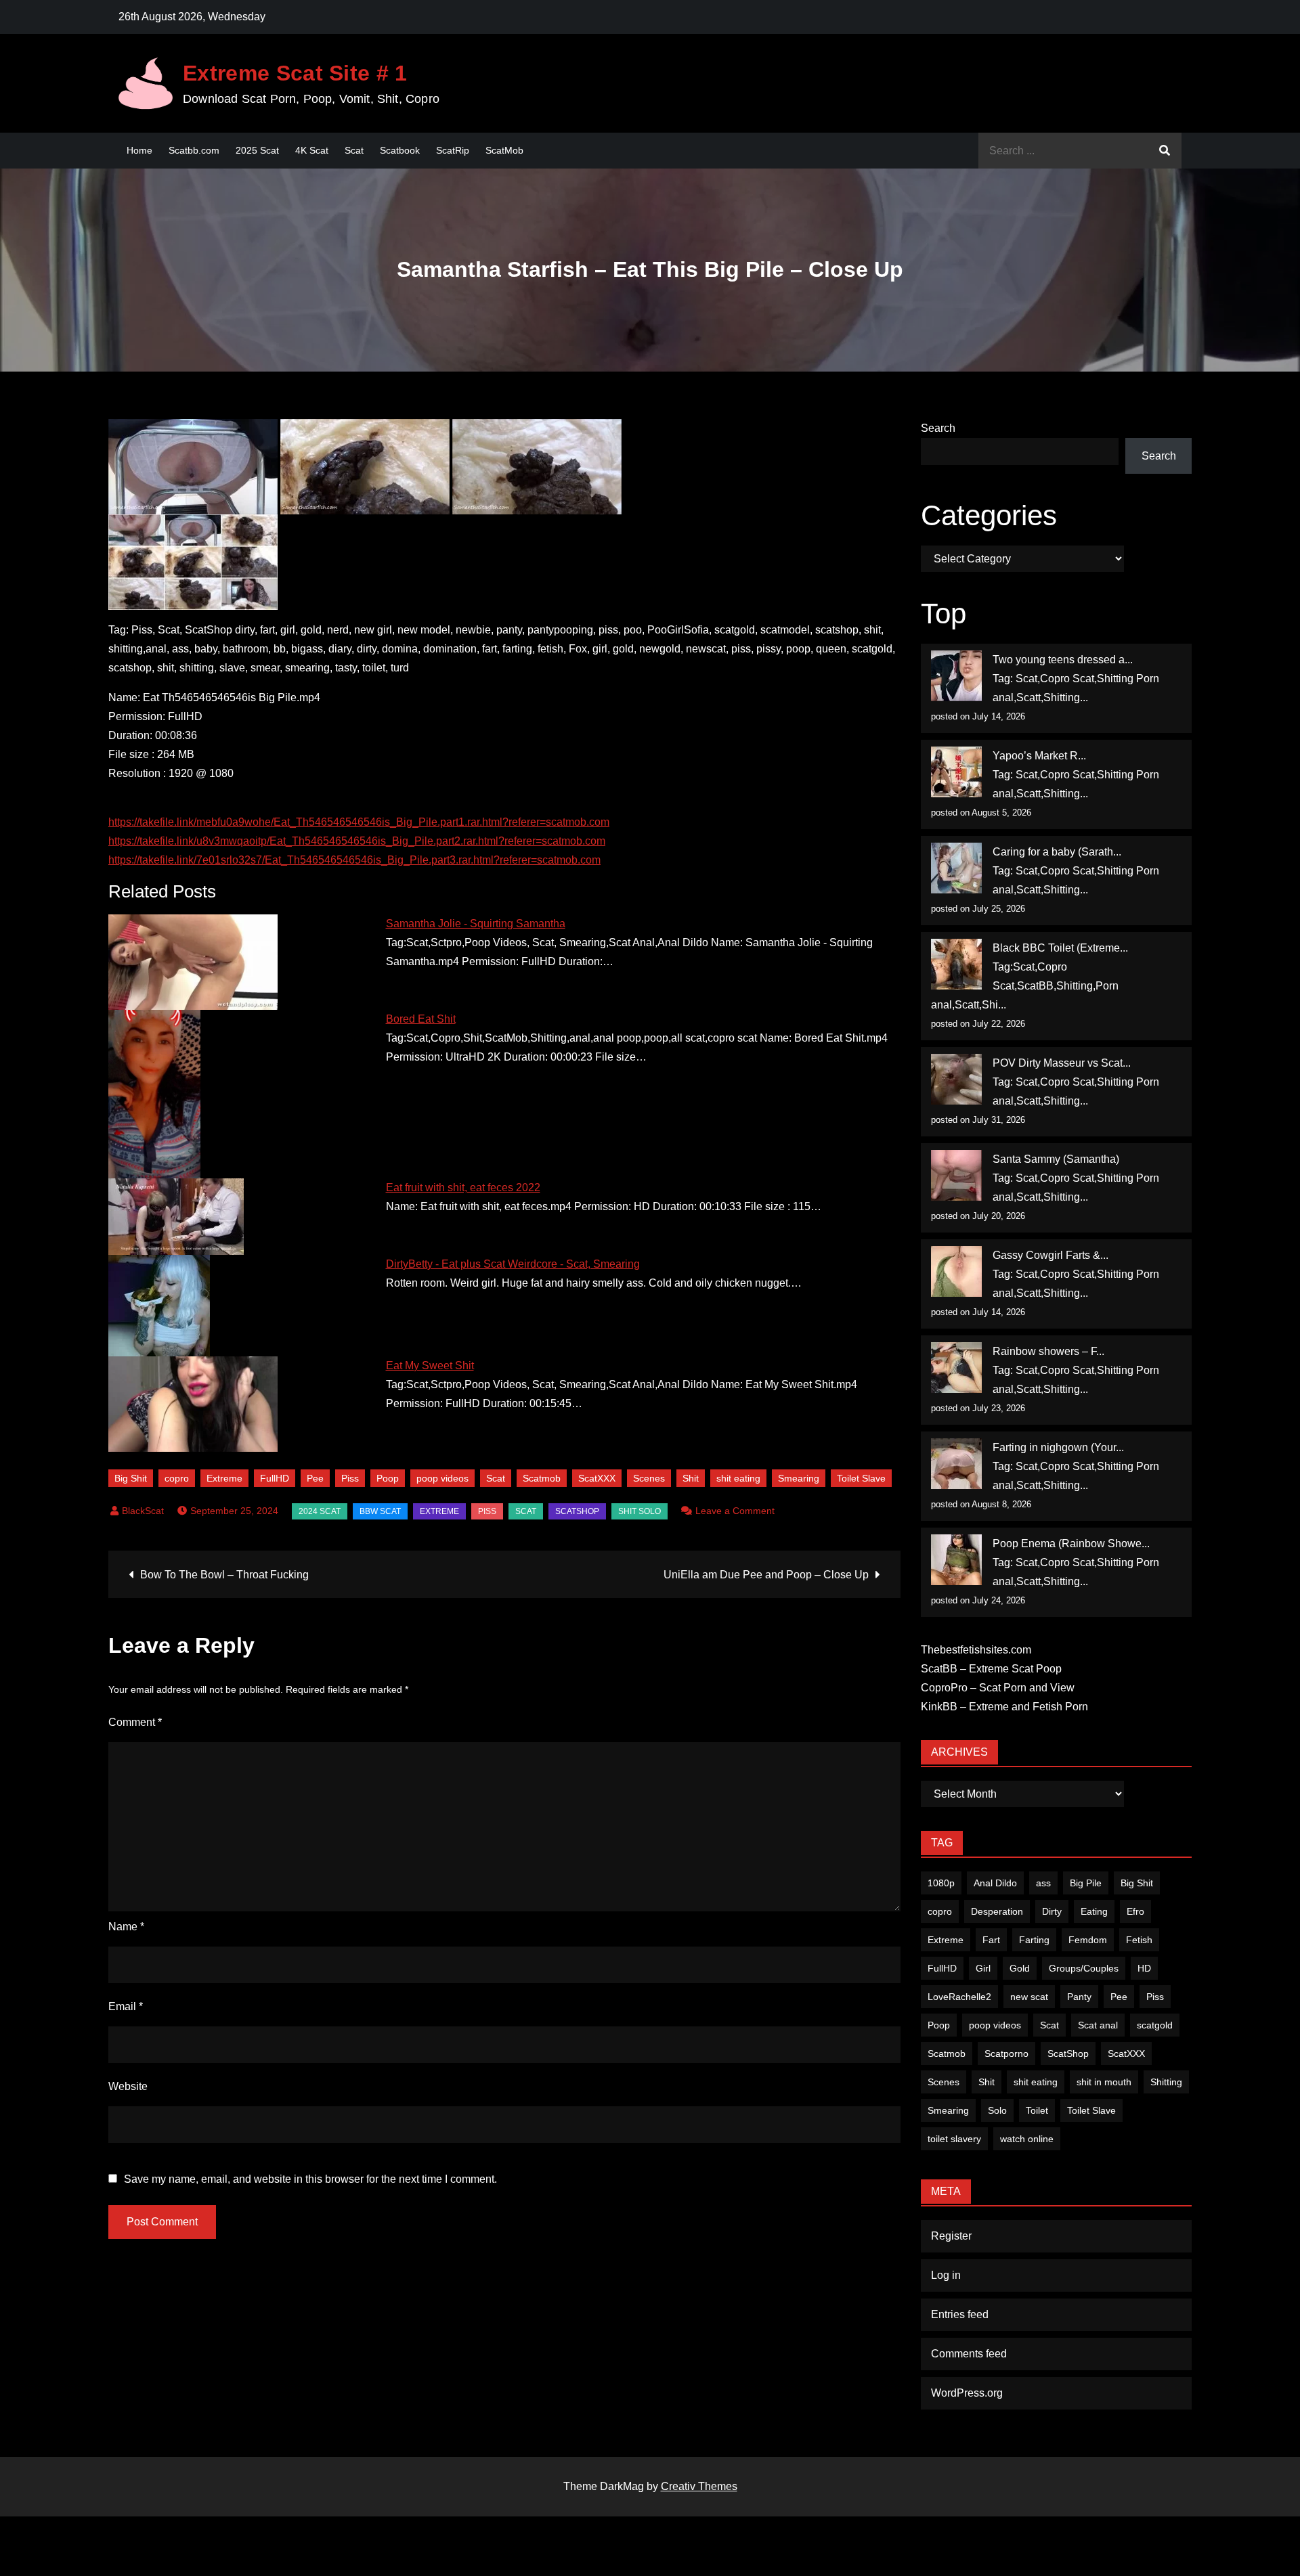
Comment (135, 1722)
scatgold (1155, 2025)
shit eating (738, 1478)
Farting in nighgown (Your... (1058, 1447)
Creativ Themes (699, 2486)
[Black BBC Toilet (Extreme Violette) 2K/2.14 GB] (956, 964)
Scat (354, 150)
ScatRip (453, 150)
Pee (315, 1478)
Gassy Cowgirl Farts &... (1050, 1255)
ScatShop (577, 1511)
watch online (1027, 2139)
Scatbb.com (194, 150)
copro (177, 1478)
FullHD (275, 1478)
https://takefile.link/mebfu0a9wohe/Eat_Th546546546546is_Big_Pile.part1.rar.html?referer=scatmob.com (359, 822)
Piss (350, 1478)
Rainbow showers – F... (1048, 1351)
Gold (1020, 1968)
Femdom (1088, 1940)
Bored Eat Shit (421, 1019)
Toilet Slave (861, 1478)
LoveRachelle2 (959, 1997)
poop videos (442, 1478)
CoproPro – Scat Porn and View (998, 1688)
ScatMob (504, 150)
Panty (1079, 1997)
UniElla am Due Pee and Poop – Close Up (766, 1575)
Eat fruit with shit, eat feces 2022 (463, 1187)
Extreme (224, 1478)
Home (139, 150)
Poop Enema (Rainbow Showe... (1071, 1544)
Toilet (1037, 2110)
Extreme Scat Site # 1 (295, 73)
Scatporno (1006, 2053)
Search (938, 428)
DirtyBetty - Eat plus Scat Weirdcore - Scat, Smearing (513, 1264)
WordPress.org (967, 2393)
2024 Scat (320, 1511)
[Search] (1165, 151)
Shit (691, 1478)
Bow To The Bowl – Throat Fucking (224, 1575)
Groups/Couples (1084, 1968)
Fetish (1139, 1940)
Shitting (1166, 2082)
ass (1043, 1883)
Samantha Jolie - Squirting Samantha (476, 924)
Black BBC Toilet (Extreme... (1060, 948)
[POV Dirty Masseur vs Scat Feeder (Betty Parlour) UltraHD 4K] (956, 1079)
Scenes (649, 1478)
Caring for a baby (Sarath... (1057, 852)
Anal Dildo (995, 1883)
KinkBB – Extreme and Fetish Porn (1004, 1707)
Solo (997, 2110)
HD (1144, 1968)
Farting (1034, 1940)
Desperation (997, 1911)
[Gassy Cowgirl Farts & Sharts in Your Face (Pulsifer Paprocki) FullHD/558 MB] (956, 1271)
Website (128, 2086)
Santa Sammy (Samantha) (1056, 1159)
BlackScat (143, 1511)
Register (951, 2236)
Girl (983, 1968)
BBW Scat (380, 1511)
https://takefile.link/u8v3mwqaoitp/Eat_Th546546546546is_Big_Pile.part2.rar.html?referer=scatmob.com (357, 841)
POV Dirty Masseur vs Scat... (1062, 1063)
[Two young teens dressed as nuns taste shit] (956, 676)
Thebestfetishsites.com (976, 1650)
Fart (991, 1940)
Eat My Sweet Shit (430, 1365)
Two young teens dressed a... (1063, 660)
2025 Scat (257, 150)
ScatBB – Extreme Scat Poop (991, 1669)
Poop (388, 1478)
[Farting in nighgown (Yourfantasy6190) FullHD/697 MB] (956, 1464)
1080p (941, 1883)
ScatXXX (597, 1478)
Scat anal (1098, 2025)
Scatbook (400, 150)
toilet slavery (954, 2139)
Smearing (799, 1478)
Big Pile (1086, 1883)
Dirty (1052, 1911)
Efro (1135, 1911)
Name (126, 1927)
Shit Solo (640, 1511)
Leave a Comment (735, 1511)
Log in (946, 2275)
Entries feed (960, 2314)
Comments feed (969, 2354)
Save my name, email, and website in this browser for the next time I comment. (310, 2179)
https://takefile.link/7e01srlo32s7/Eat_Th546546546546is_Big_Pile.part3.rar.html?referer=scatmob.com (354, 860)
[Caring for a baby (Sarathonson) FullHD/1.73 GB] (956, 868)
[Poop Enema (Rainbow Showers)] (956, 1560)
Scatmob (542, 1478)
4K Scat (312, 150)
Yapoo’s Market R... (1039, 756)
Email (126, 2006)
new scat (1029, 1997)
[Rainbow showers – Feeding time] (956, 1368)
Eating (1094, 1911)
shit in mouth (1104, 2082)
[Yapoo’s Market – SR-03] (956, 772)
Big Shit (131, 1478)
